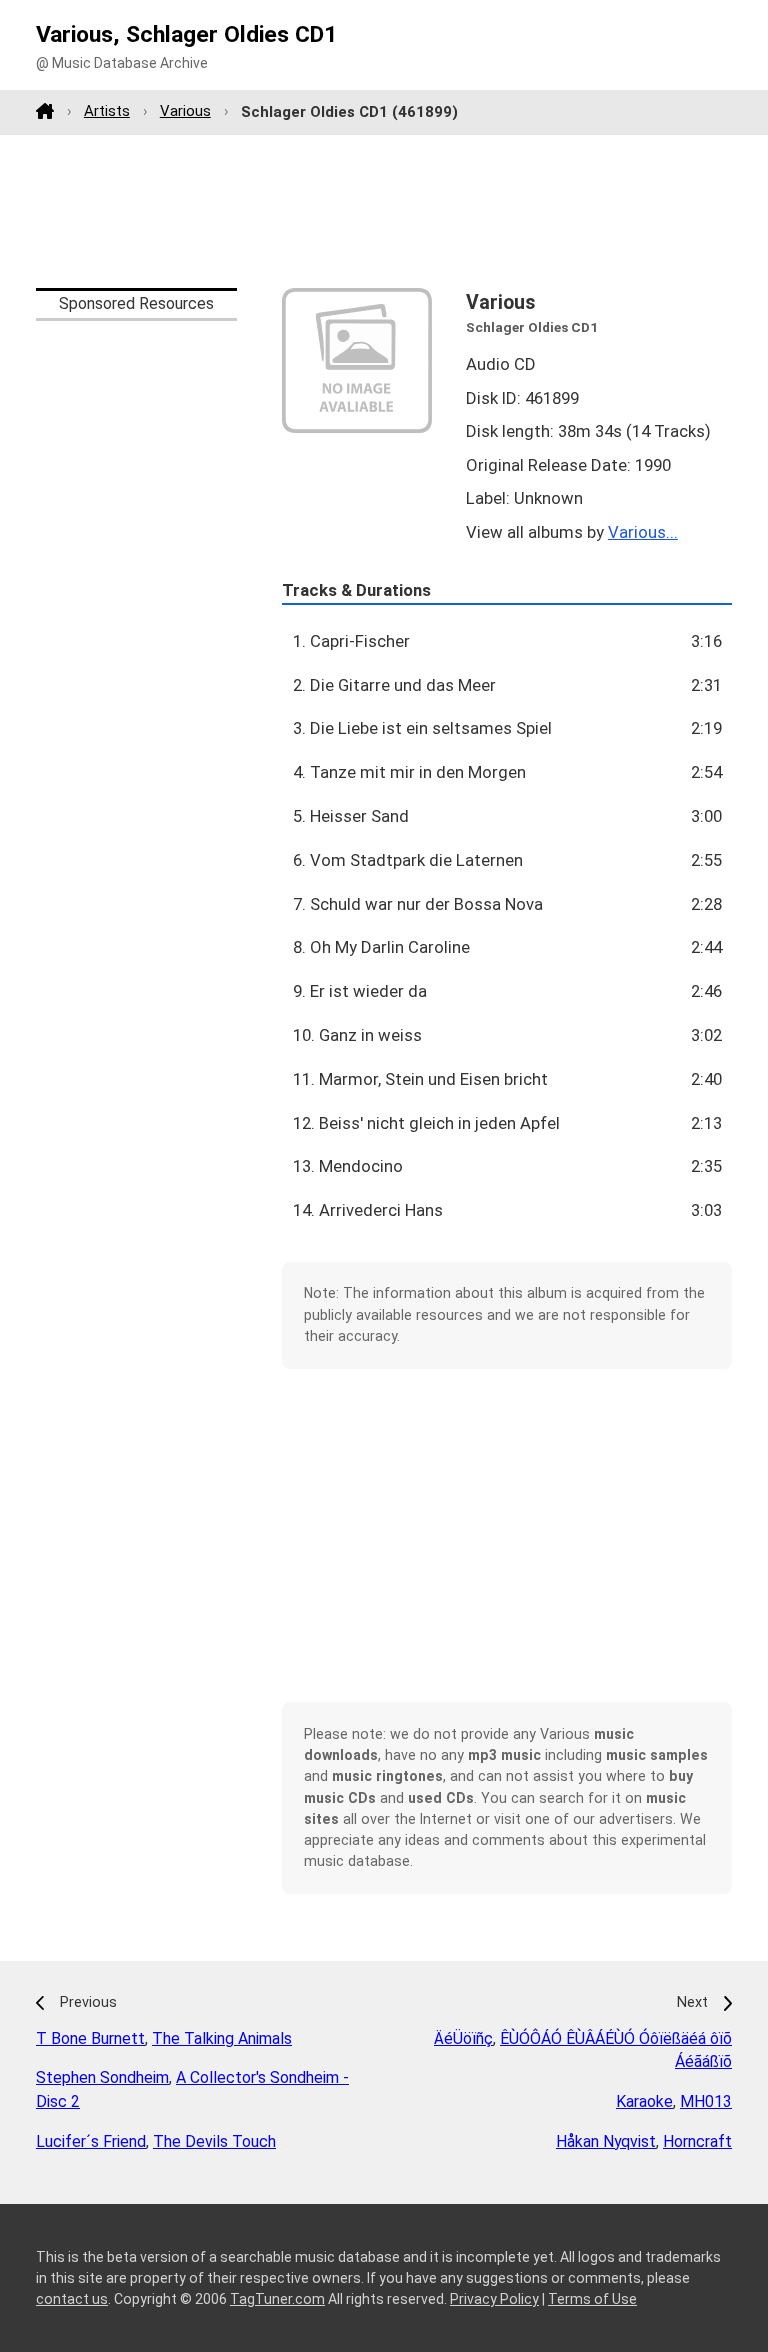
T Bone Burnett (90, 2038)
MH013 (706, 2101)
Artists (107, 111)
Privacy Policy (494, 2299)
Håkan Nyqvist (606, 2141)
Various (185, 111)
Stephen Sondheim (102, 2077)
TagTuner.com (277, 2299)
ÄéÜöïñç (463, 2038)
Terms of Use (592, 2299)
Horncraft (697, 2141)
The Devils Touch (214, 2141)
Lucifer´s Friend (91, 2141)
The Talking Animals (222, 2038)
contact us (72, 2299)
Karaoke (644, 2101)
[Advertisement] (384, 211)
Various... (643, 532)
